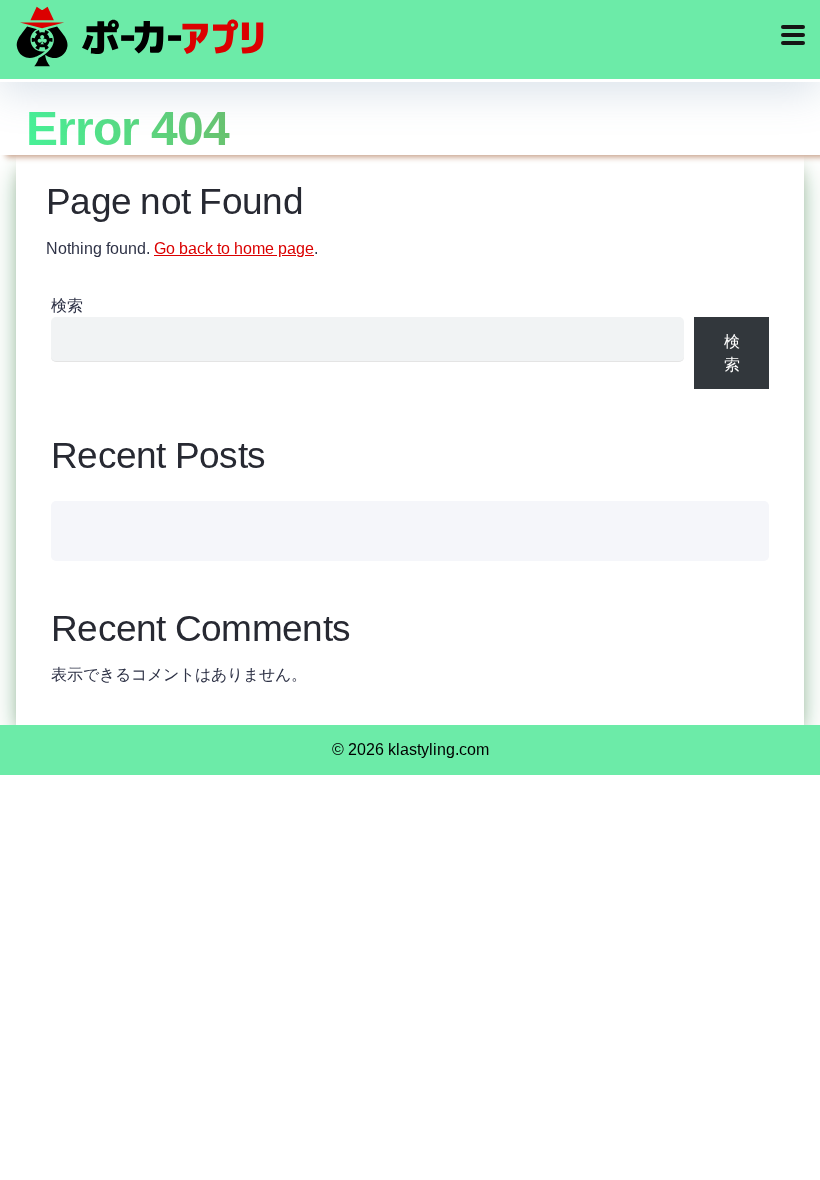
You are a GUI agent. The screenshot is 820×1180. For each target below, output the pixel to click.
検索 (67, 305)
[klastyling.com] (140, 36)
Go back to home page (234, 248)
